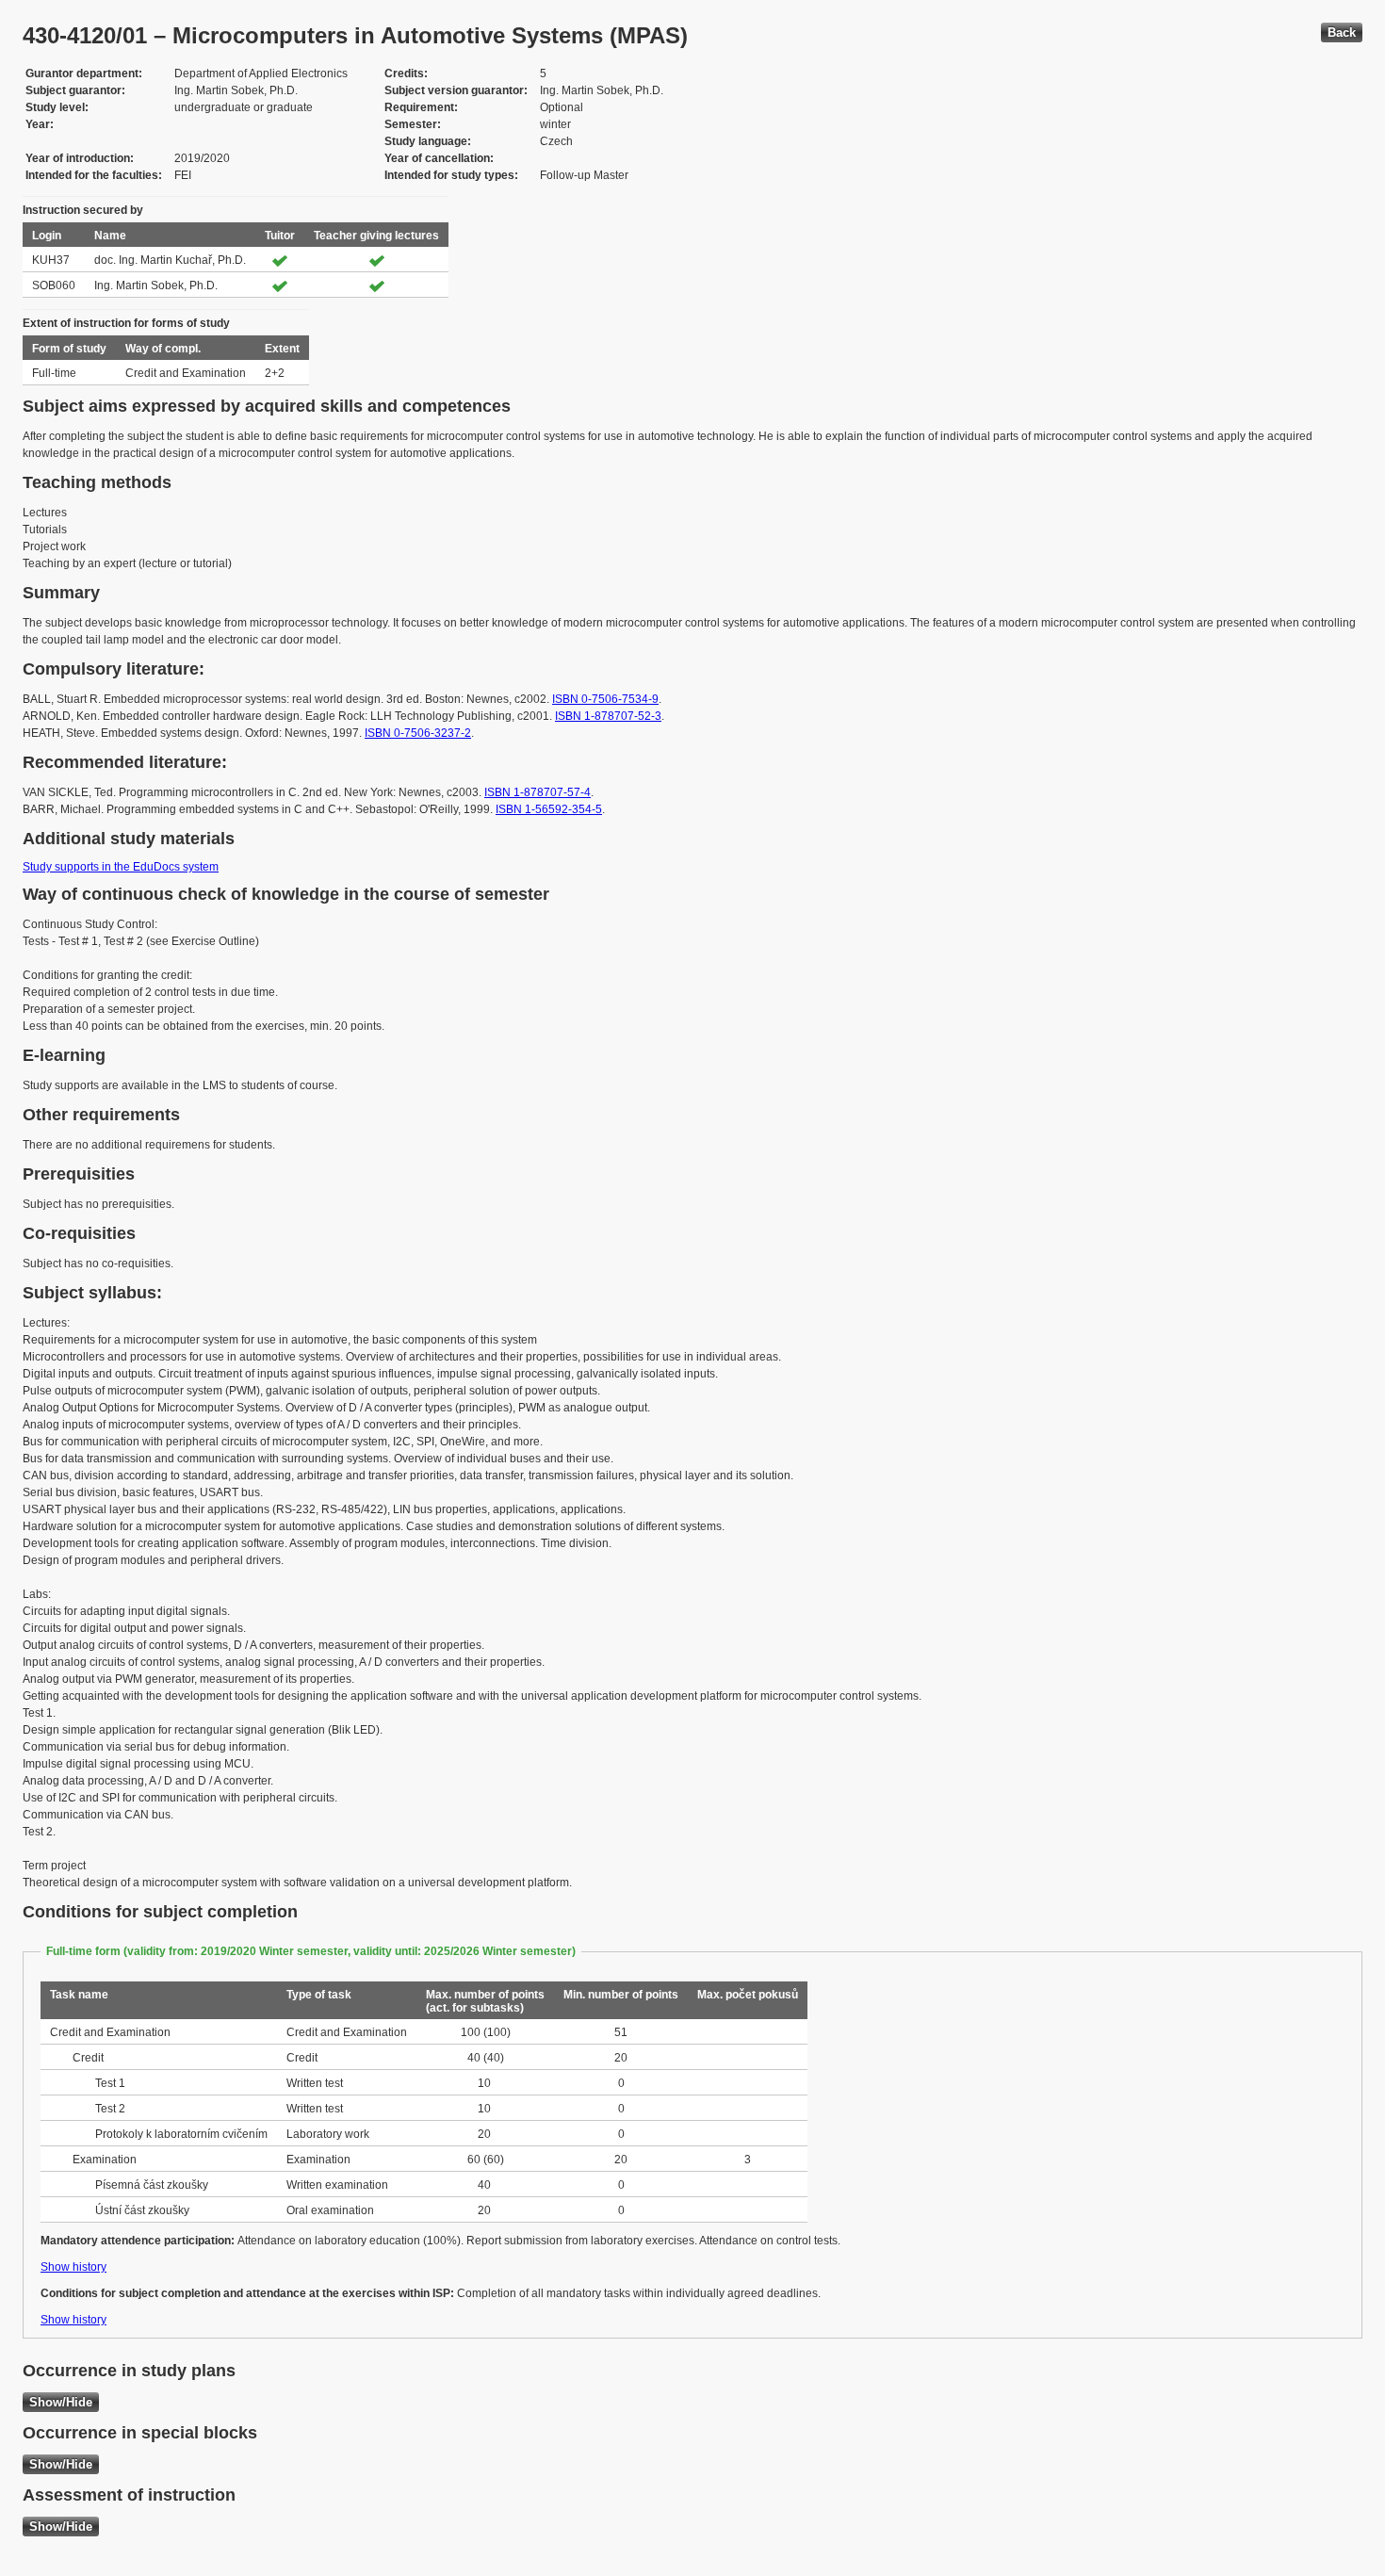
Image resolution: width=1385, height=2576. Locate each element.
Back (1342, 33)
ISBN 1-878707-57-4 (538, 792)
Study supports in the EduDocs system (121, 867)
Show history (73, 2267)
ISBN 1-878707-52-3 (608, 716)
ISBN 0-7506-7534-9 (605, 699)
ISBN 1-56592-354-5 (549, 809)
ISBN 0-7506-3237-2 (418, 733)
